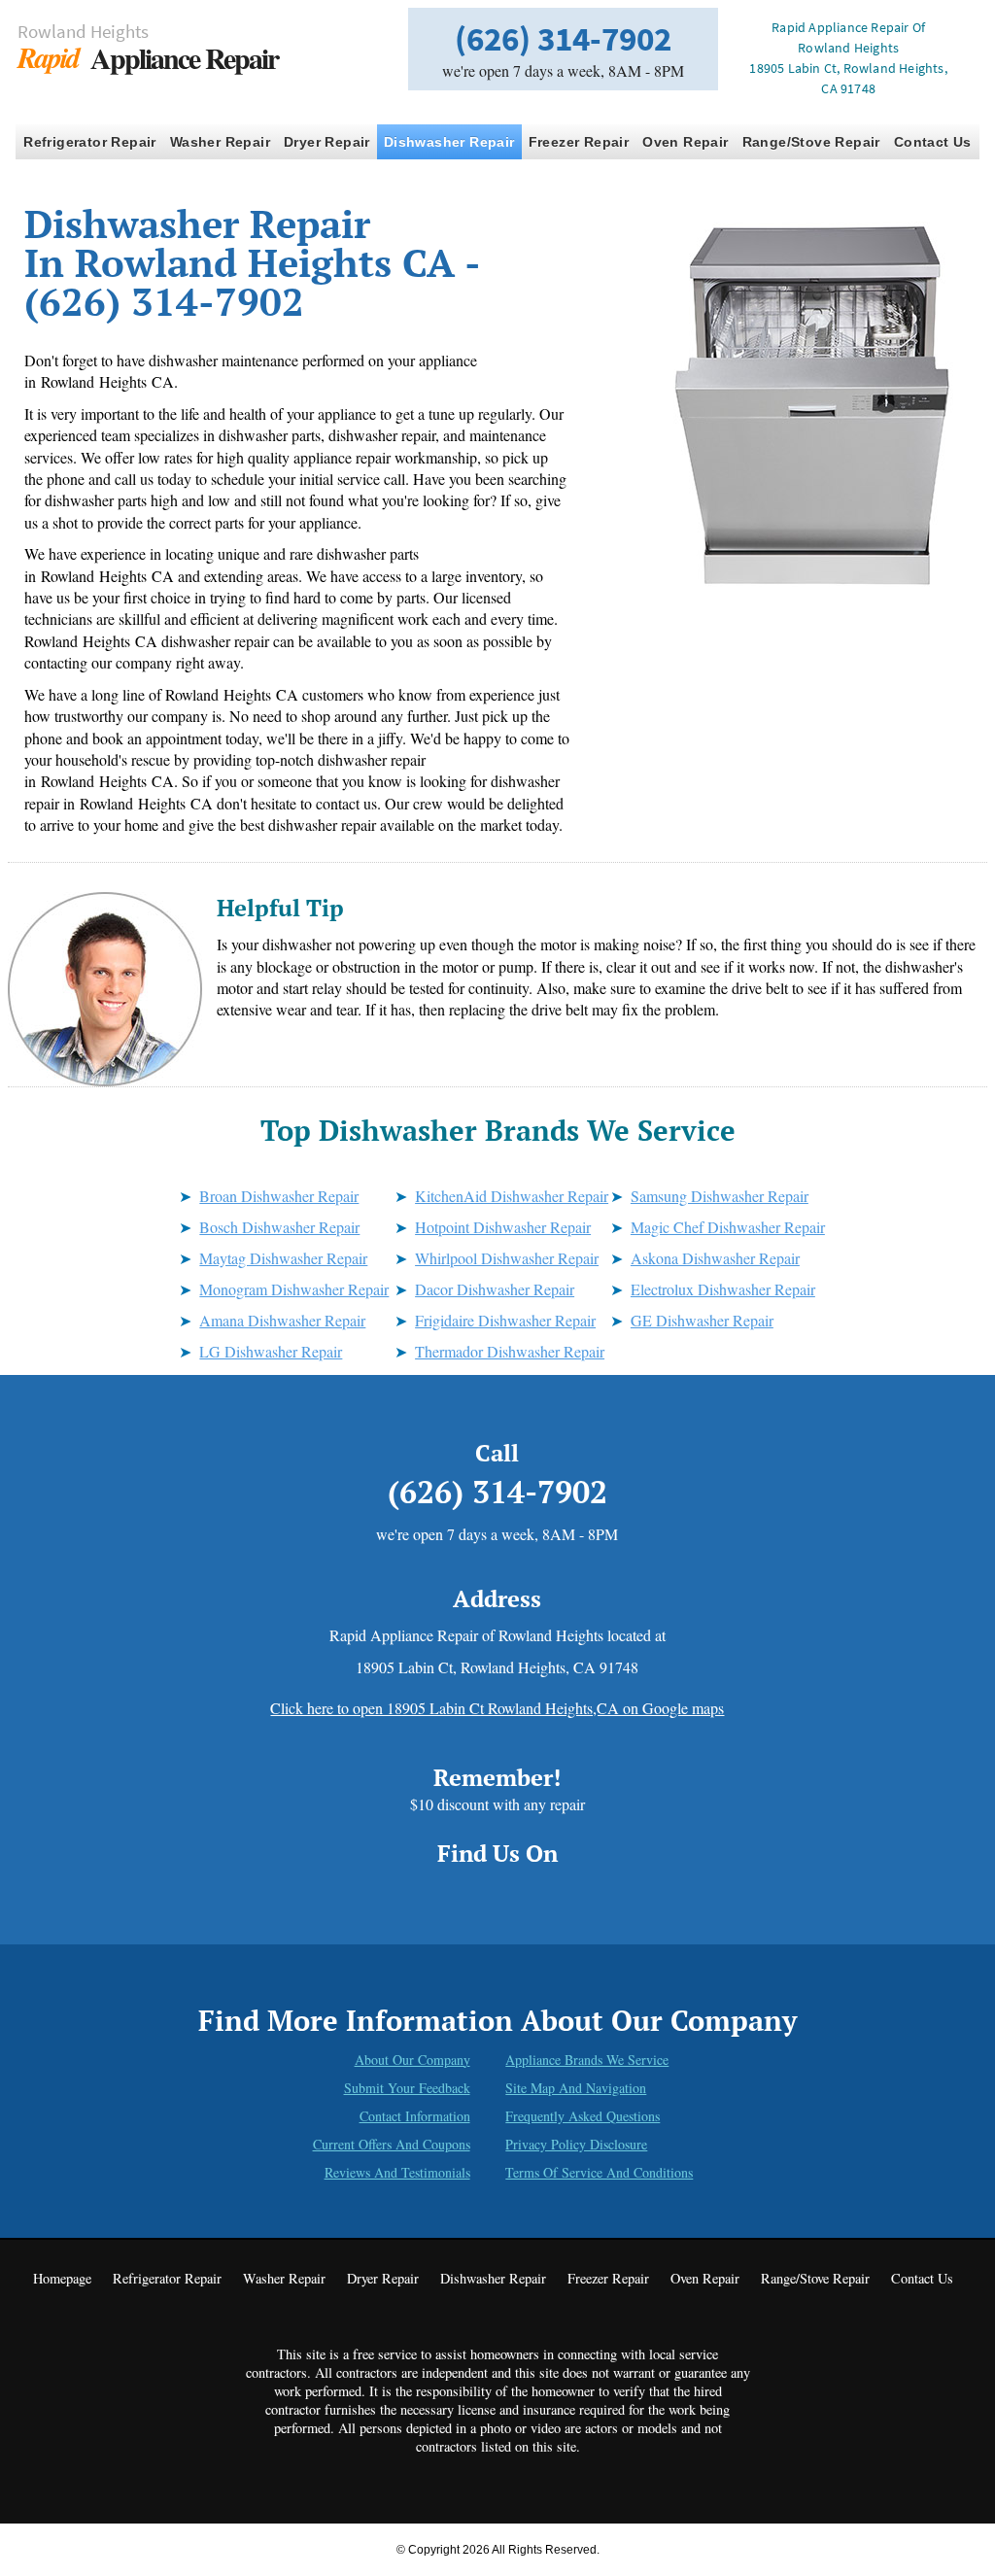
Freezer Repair (579, 142)
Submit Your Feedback (407, 2088)
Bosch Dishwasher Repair (279, 1227)
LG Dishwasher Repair (271, 1351)
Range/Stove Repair (811, 142)
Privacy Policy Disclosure (576, 2144)
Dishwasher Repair (449, 142)
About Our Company (412, 2060)
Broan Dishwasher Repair (279, 1196)
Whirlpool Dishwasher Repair (507, 1258)
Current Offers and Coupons (392, 2144)
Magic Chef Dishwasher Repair (728, 1227)
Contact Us (933, 142)
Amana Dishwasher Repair (282, 1320)
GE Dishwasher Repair (702, 1320)
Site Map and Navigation (576, 2088)
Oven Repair (685, 142)
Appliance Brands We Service (587, 2060)
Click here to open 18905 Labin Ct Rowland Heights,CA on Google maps (497, 1708)
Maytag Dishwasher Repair (283, 1258)
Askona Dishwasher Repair (715, 1258)
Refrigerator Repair (90, 142)
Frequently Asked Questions (583, 2116)
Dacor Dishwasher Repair (495, 1289)
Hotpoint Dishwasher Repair (503, 1227)
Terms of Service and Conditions (599, 2172)
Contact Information (415, 2116)
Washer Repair (220, 142)
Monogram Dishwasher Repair (294, 1289)
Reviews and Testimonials (397, 2172)
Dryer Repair (327, 142)
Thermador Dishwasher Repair (510, 1351)
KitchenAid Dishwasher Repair (512, 1196)
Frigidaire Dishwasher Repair (505, 1320)
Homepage (62, 2278)
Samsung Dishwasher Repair (720, 1196)
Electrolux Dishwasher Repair (723, 1289)
